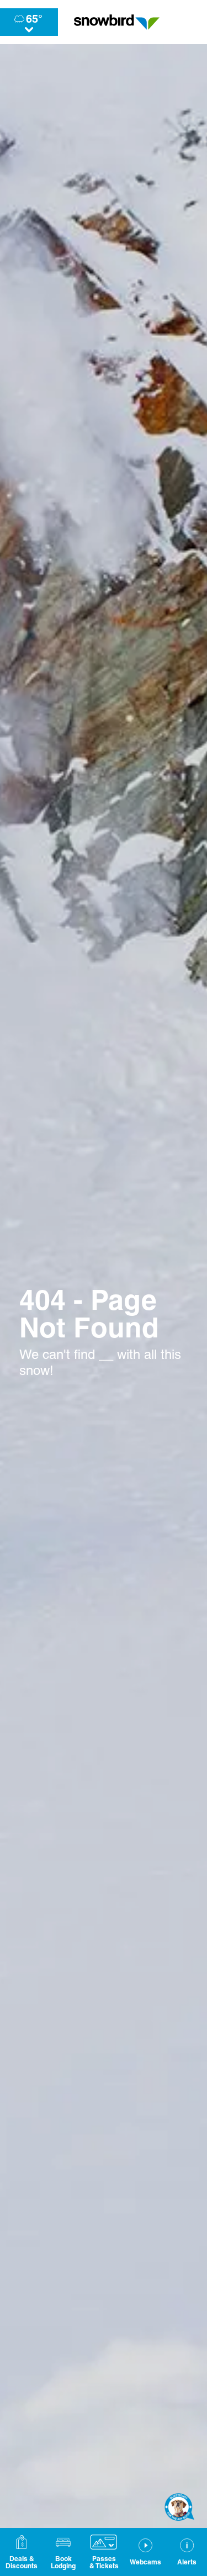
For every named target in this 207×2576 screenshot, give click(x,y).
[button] (63, 2552)
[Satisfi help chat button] (179, 2507)
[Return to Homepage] (117, 22)
